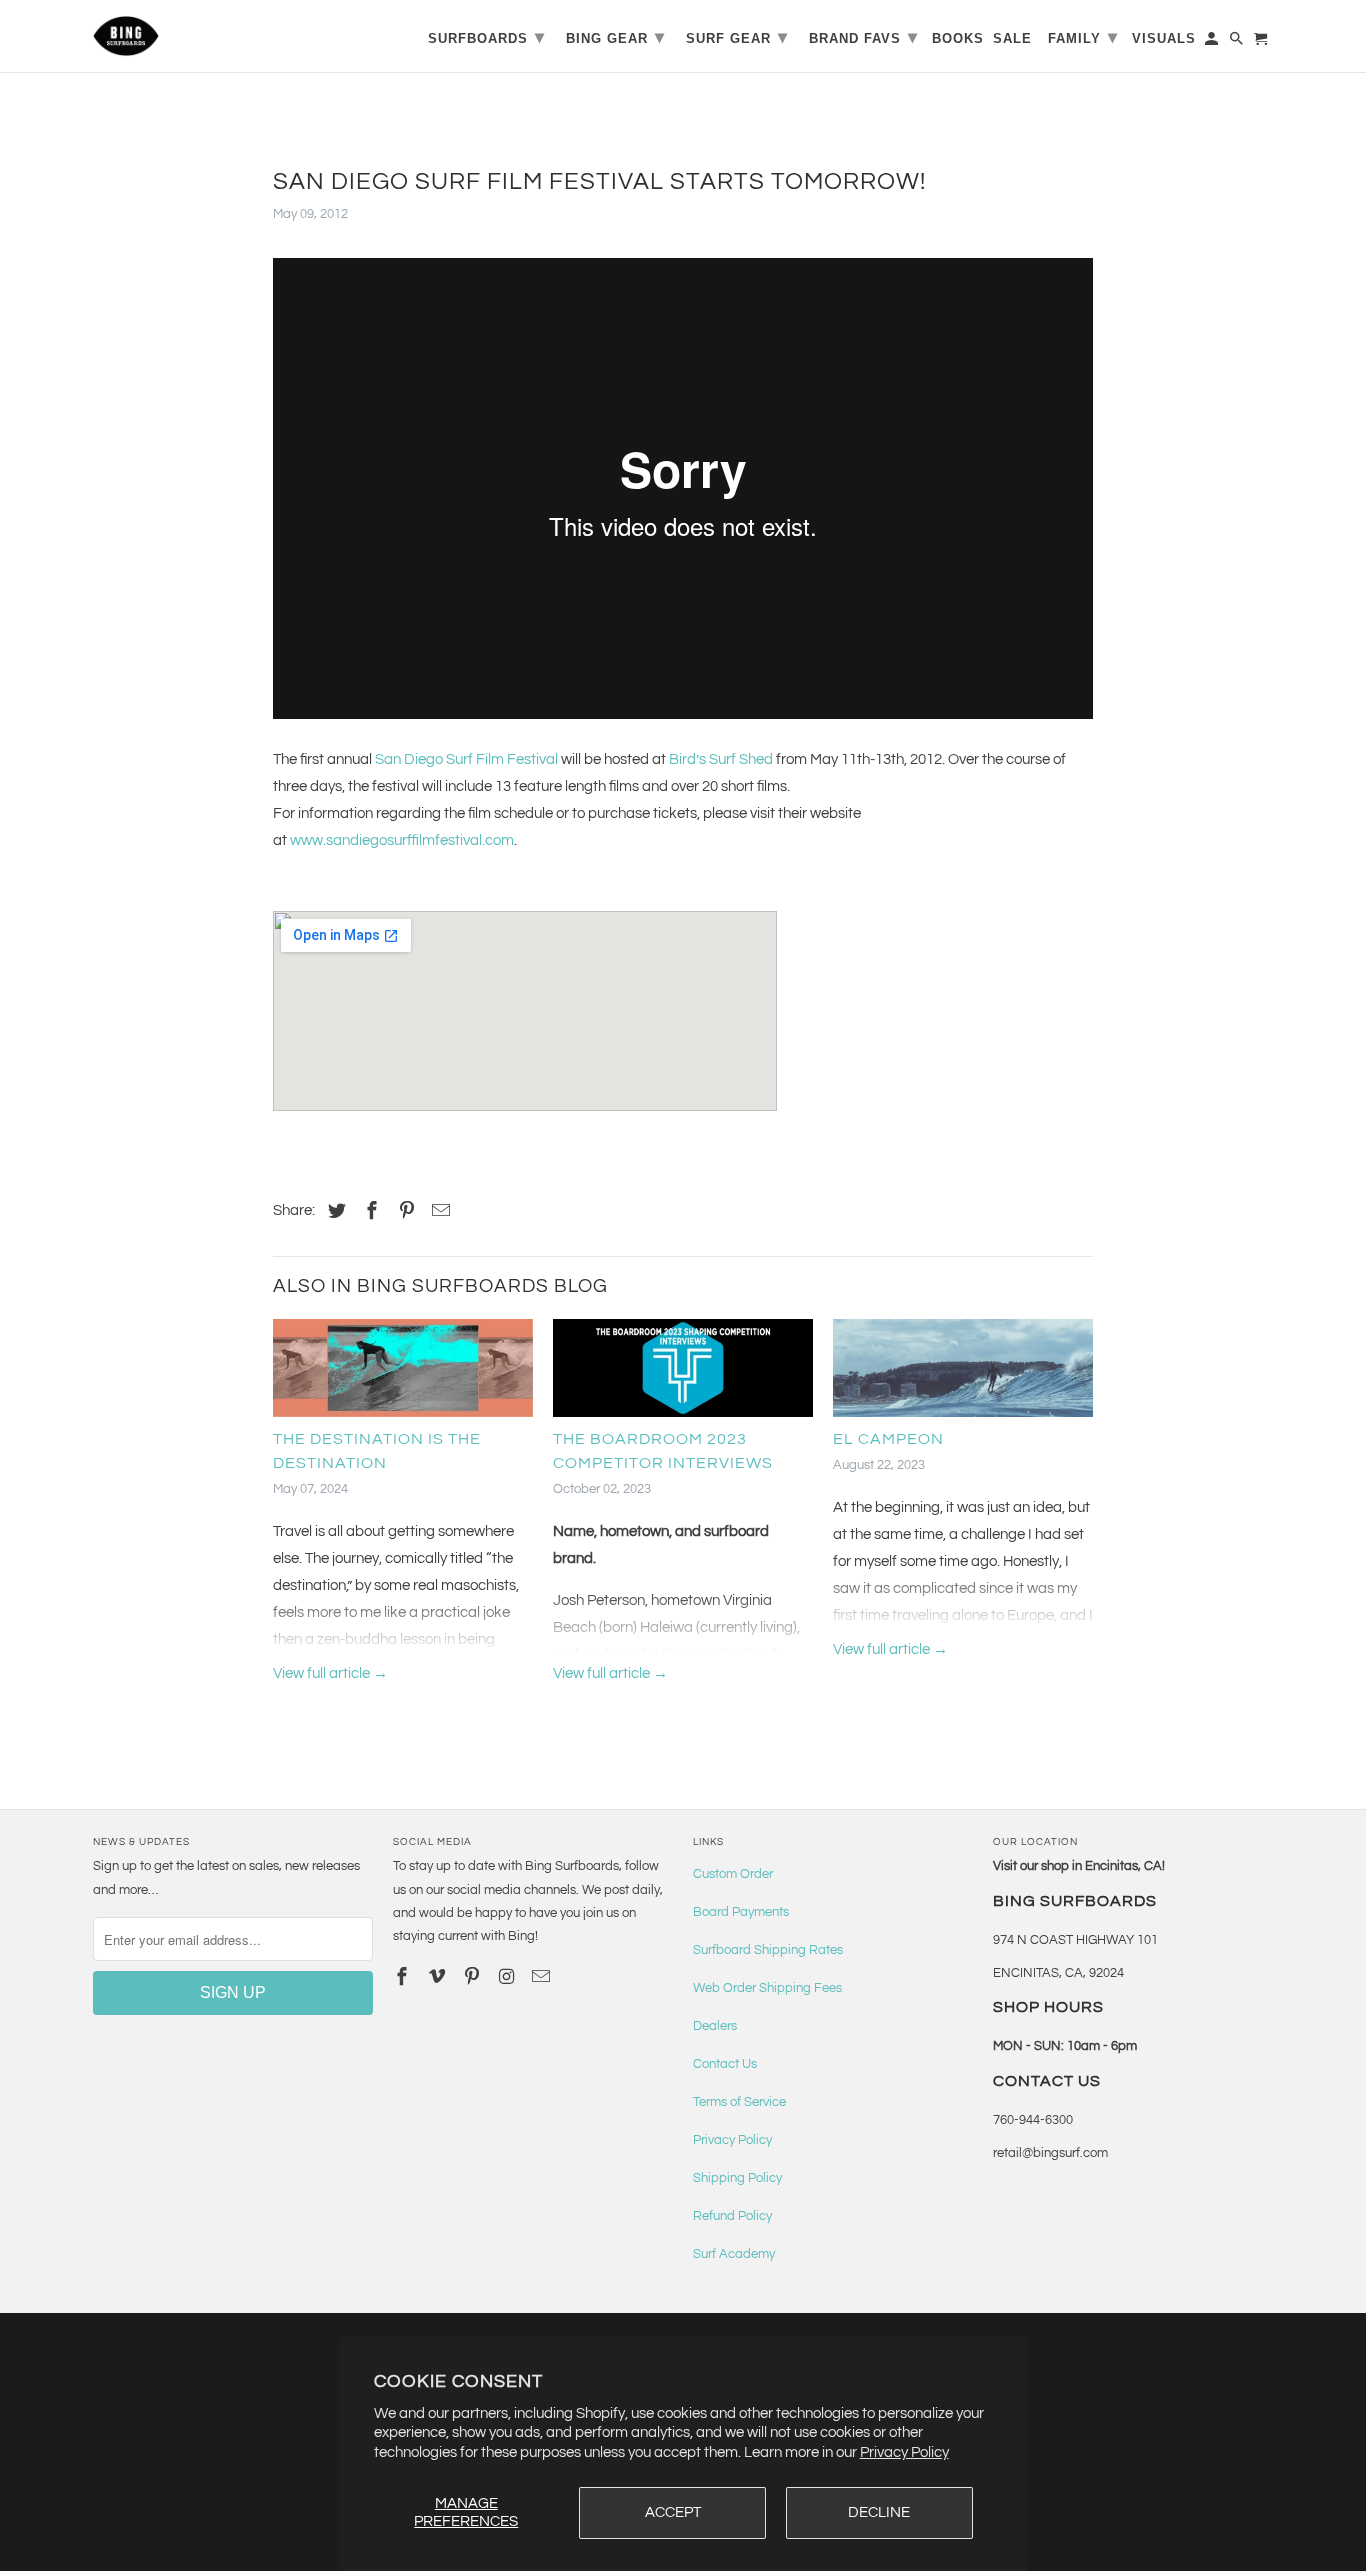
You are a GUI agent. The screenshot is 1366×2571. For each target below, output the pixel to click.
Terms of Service (739, 2102)
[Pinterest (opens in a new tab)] (404, 1211)
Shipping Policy (737, 2178)
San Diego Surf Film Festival (466, 759)
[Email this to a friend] (438, 1211)
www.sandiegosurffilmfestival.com (402, 840)
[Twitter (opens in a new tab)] (334, 1211)
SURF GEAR (737, 37)
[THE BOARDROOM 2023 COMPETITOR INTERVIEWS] (683, 1372)
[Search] (1238, 42)
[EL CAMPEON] (963, 1372)
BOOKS (958, 38)
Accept (673, 2512)
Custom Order (733, 1874)
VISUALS (1164, 38)
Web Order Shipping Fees (767, 1988)
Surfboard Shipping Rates (768, 1950)
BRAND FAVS (863, 37)
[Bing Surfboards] (223, 36)
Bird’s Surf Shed (721, 759)
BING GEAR (615, 37)
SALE (1012, 38)
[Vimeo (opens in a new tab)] (439, 1977)
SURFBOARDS (486, 37)
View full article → (330, 1673)
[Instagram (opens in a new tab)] (508, 1977)
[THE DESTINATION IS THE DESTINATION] (403, 1372)
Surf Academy (734, 2254)
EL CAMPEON (888, 1439)
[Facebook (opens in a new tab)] (369, 1211)
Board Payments (741, 1912)
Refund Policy (732, 2216)
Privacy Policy (904, 2452)
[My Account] (1213, 42)
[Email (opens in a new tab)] (543, 1977)
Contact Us (725, 2064)
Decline (879, 2512)
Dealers (715, 2026)
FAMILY (1083, 37)
